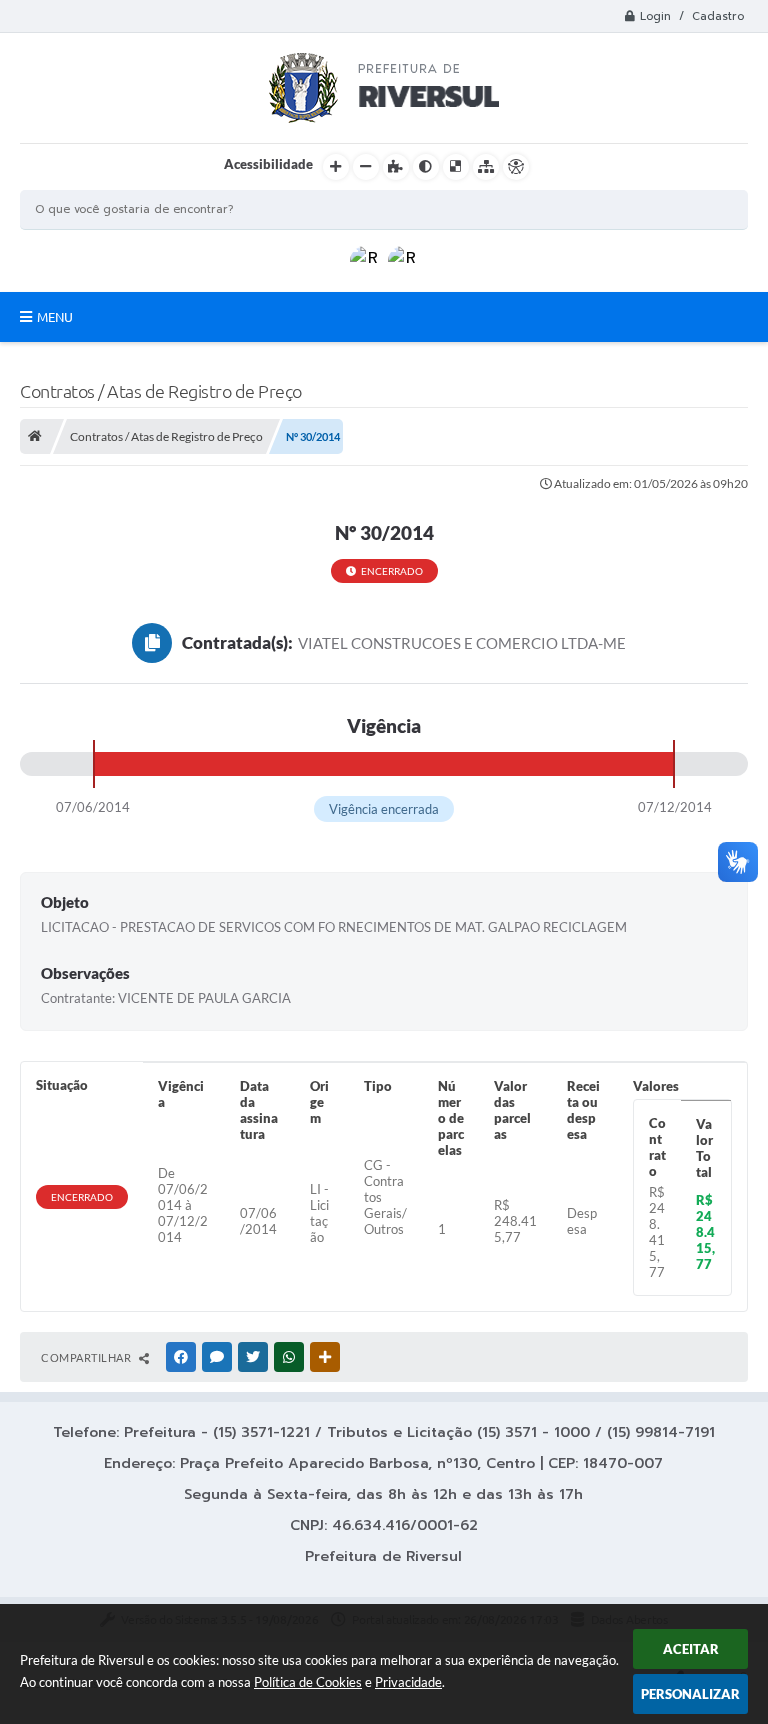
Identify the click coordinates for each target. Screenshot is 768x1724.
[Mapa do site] (486, 167)
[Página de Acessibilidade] (516, 167)
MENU (55, 317)
